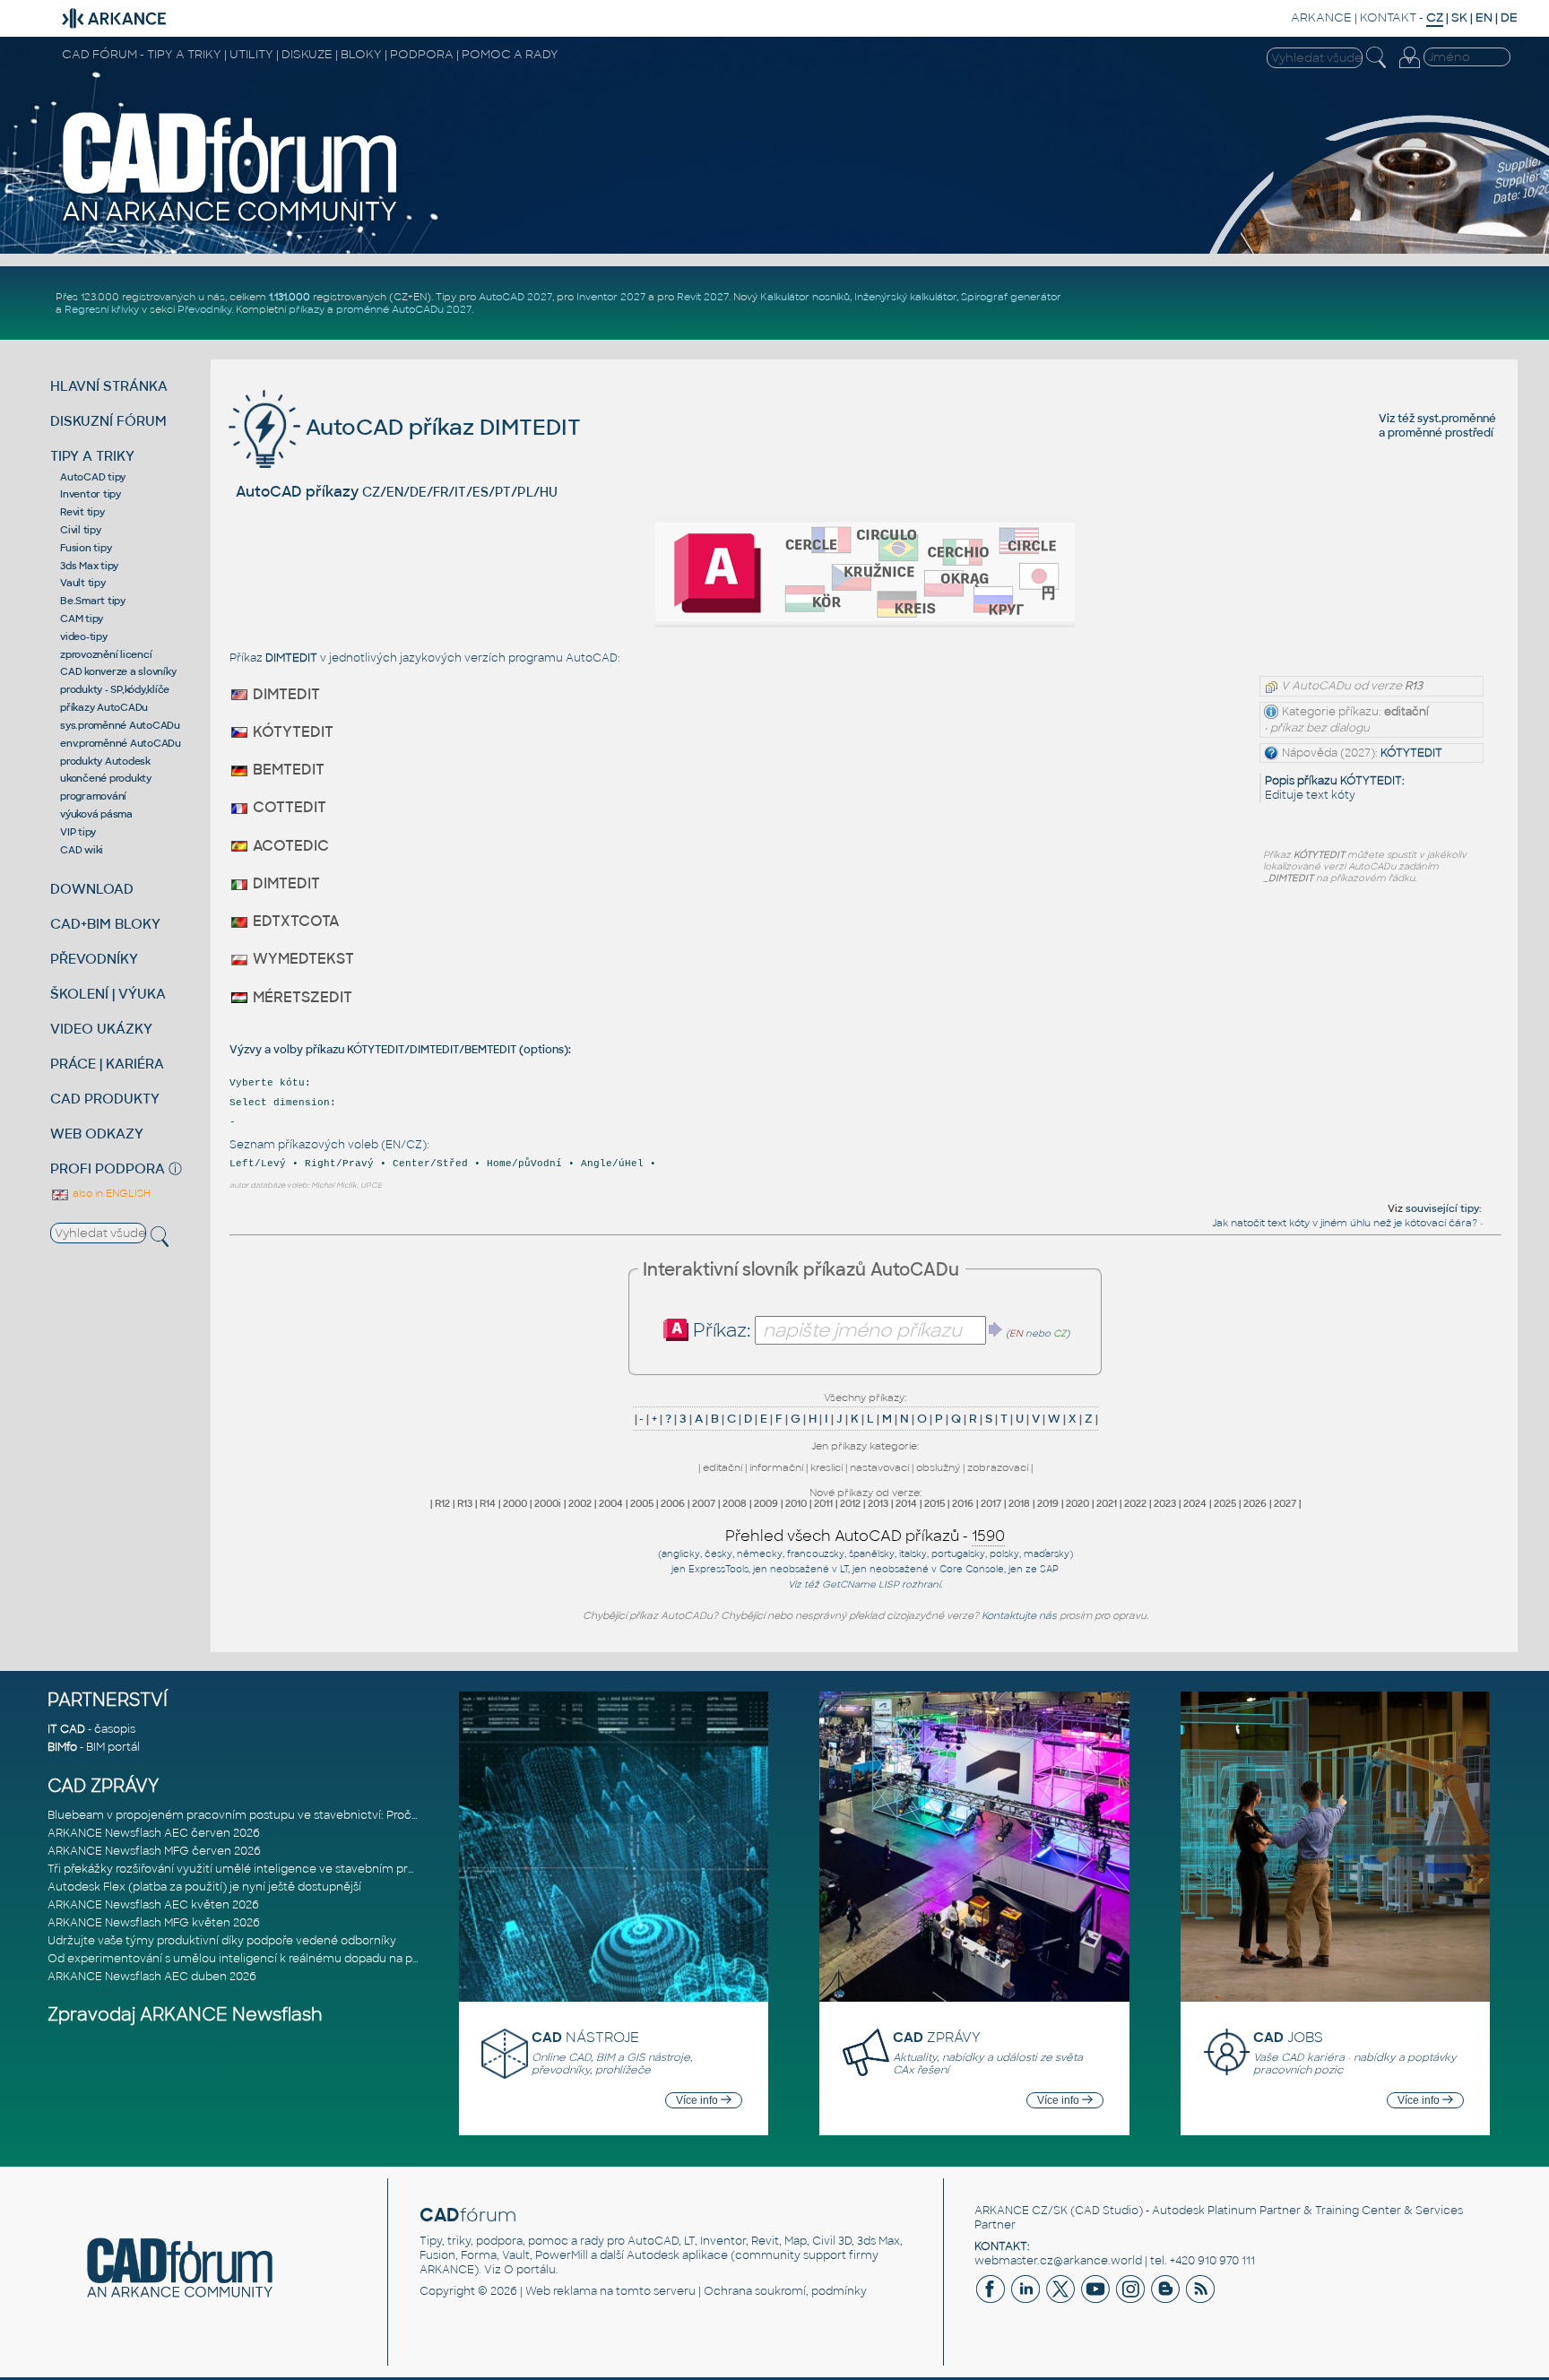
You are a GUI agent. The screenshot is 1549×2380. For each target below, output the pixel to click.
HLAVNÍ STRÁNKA (109, 386)
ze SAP (1042, 1569)
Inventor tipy (91, 494)
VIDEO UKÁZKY (101, 1029)
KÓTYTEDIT (1411, 753)
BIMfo (62, 1747)
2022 (1135, 1503)
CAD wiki (82, 850)
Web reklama (561, 2291)
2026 (1255, 1503)
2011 (823, 1503)
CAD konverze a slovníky (118, 671)
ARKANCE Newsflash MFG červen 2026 (154, 1851)
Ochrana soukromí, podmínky (785, 2291)
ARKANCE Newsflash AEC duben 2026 (152, 1977)
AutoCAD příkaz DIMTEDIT (441, 427)
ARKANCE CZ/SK (1021, 2211)
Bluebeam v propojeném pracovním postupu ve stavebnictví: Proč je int (244, 1815)
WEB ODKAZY (97, 1134)
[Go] (996, 1329)
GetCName (849, 1584)
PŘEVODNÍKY (94, 959)
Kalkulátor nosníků (805, 297)
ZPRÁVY (937, 2037)
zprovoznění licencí (106, 654)
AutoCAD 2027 (515, 297)
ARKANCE (1321, 17)
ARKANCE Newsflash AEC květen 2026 (153, 1905)
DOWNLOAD (92, 889)
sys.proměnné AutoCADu (120, 725)
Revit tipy (82, 512)
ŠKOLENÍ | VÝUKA (108, 994)
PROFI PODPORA (108, 1168)
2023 (1165, 1503)
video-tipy (84, 636)
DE (1509, 17)
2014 (906, 1503)
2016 (963, 1503)
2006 (673, 1503)
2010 (796, 1503)
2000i (548, 1503)
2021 (1107, 1503)
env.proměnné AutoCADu (121, 743)
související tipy (1442, 1208)
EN (1484, 17)
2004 (611, 1503)
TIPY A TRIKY (92, 456)
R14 (488, 1503)
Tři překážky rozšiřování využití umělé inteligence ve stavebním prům (237, 1869)
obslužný (938, 1467)
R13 (465, 1503)
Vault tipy (83, 583)
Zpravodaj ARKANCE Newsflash (185, 2015)
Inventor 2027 (611, 297)
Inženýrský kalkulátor (905, 297)
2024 (1195, 1503)
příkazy (307, 309)
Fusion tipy (86, 548)
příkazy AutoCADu (104, 707)
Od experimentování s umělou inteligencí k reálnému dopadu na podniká (248, 1959)
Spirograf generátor (1011, 297)
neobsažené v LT (809, 1569)
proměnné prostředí (1441, 433)
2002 (580, 1503)
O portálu (530, 2270)
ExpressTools (718, 1569)
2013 (878, 1503)
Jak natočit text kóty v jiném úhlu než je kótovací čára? (1345, 1223)
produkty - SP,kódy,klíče (115, 689)
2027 (1285, 1503)
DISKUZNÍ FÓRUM (108, 421)
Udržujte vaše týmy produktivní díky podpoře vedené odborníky (222, 1941)
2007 (704, 1503)
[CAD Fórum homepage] (230, 221)
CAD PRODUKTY (105, 1099)
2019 (1048, 1503)
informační (776, 1467)
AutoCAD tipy (93, 477)
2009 (766, 1503)
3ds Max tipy (89, 566)
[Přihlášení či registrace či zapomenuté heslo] (1409, 68)
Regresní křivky (102, 309)
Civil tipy (81, 530)
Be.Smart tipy (93, 601)
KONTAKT (1388, 17)
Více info (698, 2100)
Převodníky (204, 309)
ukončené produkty (106, 778)
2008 (735, 1503)
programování (93, 796)
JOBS (1288, 2037)
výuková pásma (96, 814)
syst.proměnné (1457, 419)
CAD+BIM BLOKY (105, 924)
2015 (935, 1503)
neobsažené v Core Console (937, 1569)
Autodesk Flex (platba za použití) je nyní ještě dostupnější (204, 1887)
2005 (642, 1503)
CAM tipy (82, 619)
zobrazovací (998, 1467)
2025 (1225, 1503)
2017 (991, 1503)
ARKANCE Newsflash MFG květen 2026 (154, 1923)
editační (723, 1467)
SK (1459, 17)
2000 (515, 1503)
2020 (1077, 1503)
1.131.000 (290, 297)
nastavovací (879, 1467)
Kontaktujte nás (1019, 1615)
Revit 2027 (703, 297)
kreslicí (826, 1467)
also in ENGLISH (110, 1193)
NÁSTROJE (585, 2037)
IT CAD (66, 1729)
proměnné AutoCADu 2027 (404, 309)
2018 (1019, 1503)
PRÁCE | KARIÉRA (107, 1064)
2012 (850, 1503)
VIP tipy (78, 832)
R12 (442, 1503)
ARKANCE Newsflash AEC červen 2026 (154, 1833)
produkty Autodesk (105, 761)
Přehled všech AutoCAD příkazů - (865, 1536)
